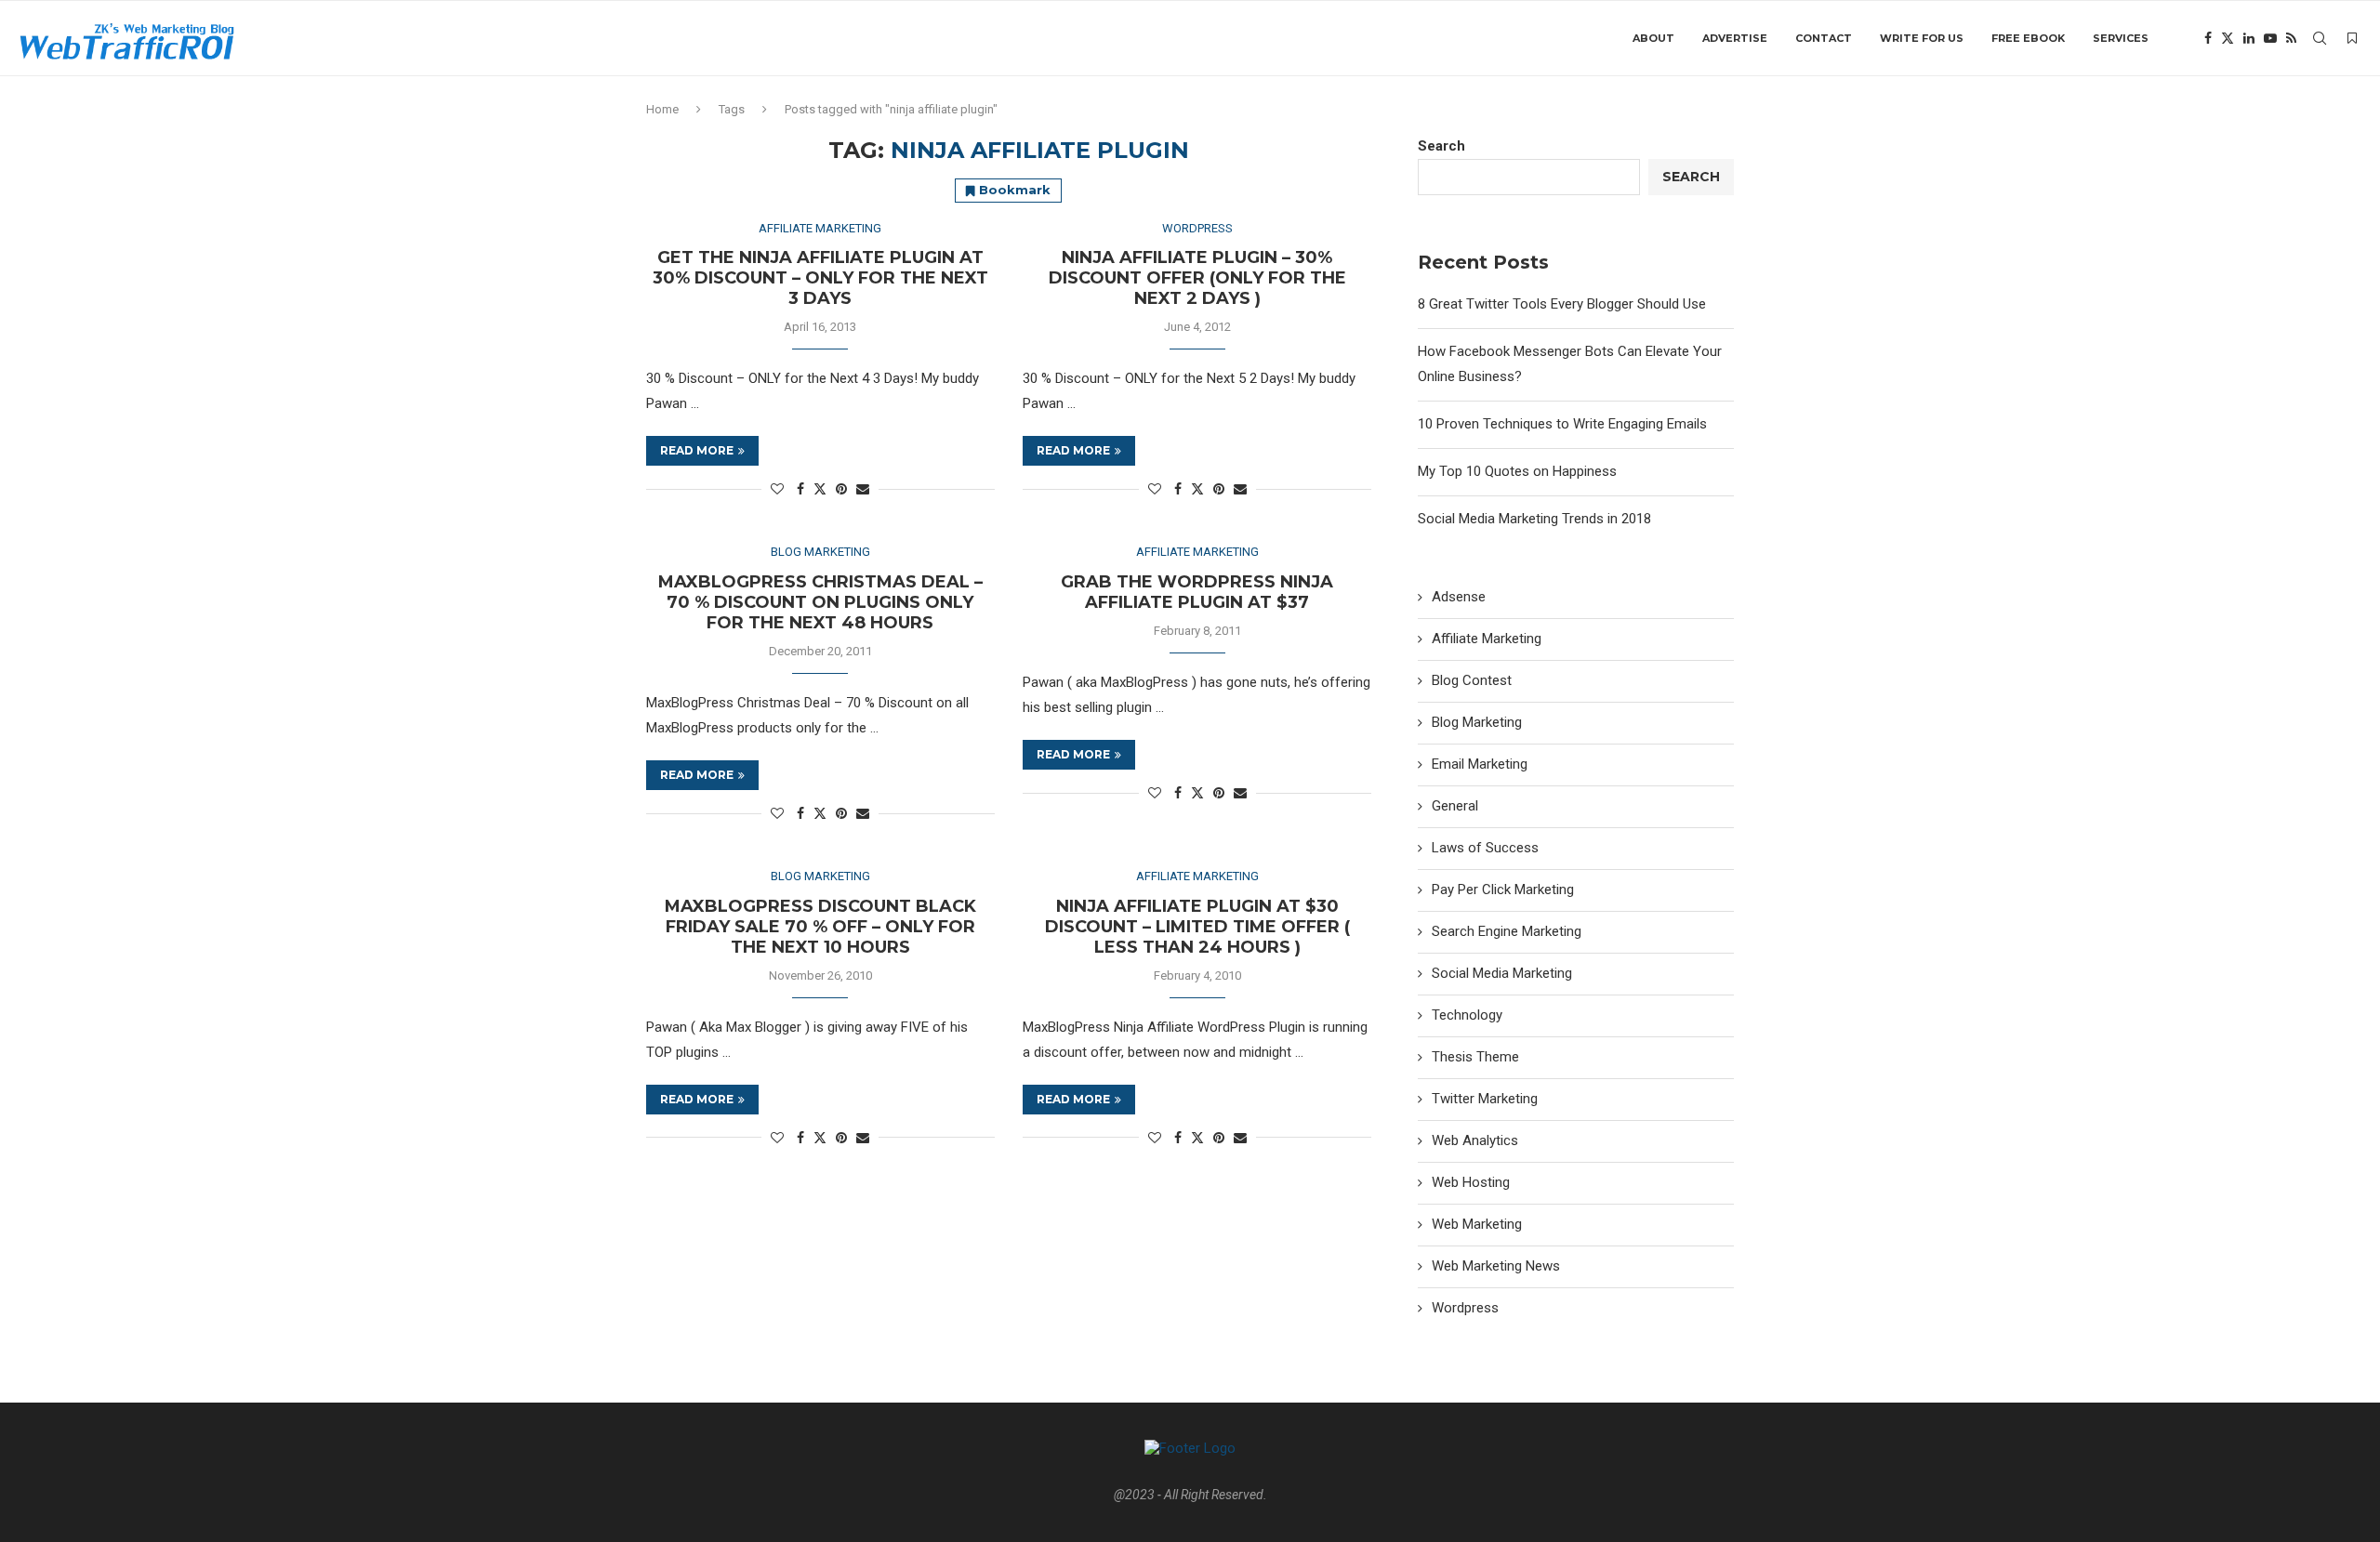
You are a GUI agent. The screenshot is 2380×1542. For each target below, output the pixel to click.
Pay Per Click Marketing (1503, 890)
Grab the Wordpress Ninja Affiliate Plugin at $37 (1197, 592)
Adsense (1459, 597)
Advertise (1735, 38)
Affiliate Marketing (1487, 639)
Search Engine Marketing (1507, 931)
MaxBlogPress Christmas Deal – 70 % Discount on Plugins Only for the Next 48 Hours (820, 602)
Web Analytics (1475, 1140)
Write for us (1922, 38)
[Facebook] (2208, 38)
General (1455, 806)
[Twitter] (2228, 38)
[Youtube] (2270, 38)
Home (662, 109)
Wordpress (1465, 1308)
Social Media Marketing (1502, 973)
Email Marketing (1480, 764)
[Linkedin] (2249, 38)
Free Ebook (2028, 38)
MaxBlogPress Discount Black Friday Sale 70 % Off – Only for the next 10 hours (820, 927)
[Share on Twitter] (820, 488)
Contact (1824, 38)
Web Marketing (1477, 1224)
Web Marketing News (1496, 1266)
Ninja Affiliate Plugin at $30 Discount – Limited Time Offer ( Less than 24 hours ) (1197, 927)
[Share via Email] (863, 489)
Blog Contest (1472, 680)
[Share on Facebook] (800, 489)
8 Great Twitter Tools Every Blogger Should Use (1562, 304)
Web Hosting (1471, 1182)
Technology (1467, 1015)
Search (1441, 146)
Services (2121, 38)
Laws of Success (1485, 848)
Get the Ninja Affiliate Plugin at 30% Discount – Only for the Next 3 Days (820, 278)
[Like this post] (777, 489)
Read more (697, 450)
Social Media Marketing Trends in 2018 (1534, 519)
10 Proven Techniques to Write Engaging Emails (1562, 424)
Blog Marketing (1477, 722)
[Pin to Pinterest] (841, 489)
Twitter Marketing (1485, 1099)
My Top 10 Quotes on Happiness (1517, 471)
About (1653, 38)
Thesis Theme (1475, 1057)
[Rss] (2291, 38)
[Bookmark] (2352, 38)
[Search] (2320, 38)
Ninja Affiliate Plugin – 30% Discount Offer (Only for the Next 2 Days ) (1197, 278)
